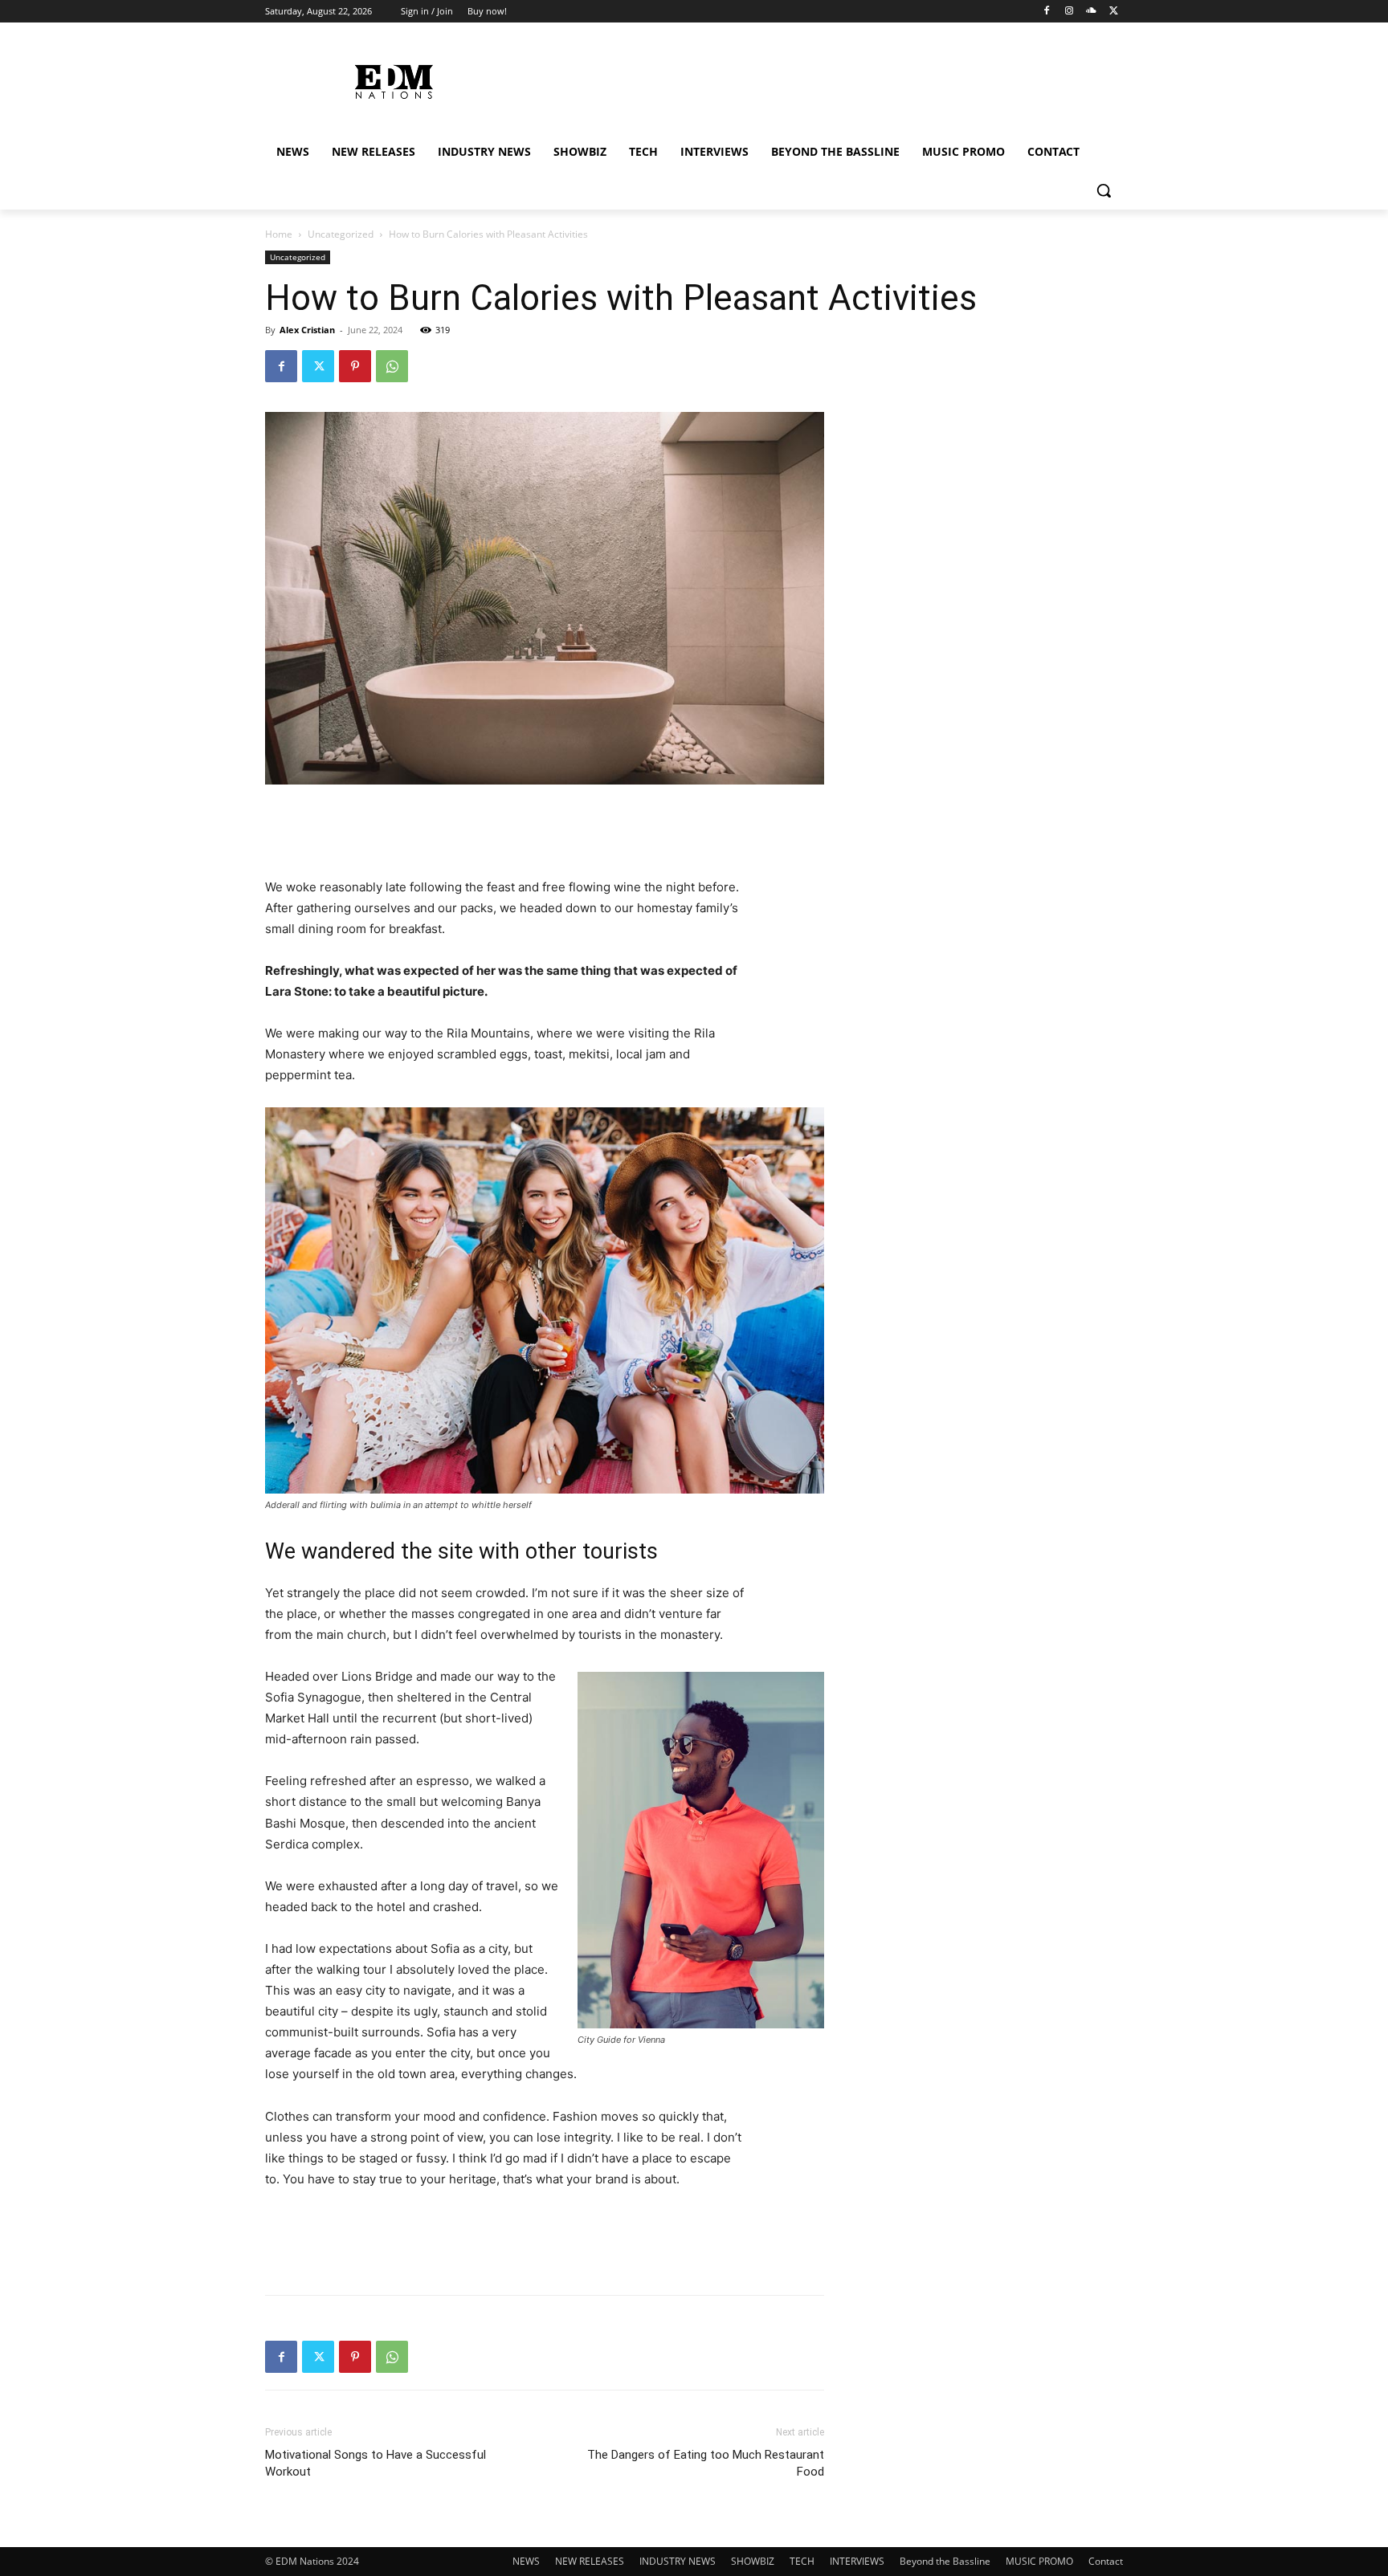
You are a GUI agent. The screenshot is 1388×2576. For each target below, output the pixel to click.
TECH (802, 2561)
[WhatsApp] (392, 366)
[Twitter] (1114, 12)
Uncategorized (341, 234)
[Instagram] (1070, 12)
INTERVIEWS (857, 2561)
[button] (1104, 190)
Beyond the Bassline (945, 2561)
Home (279, 234)
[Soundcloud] (1091, 12)
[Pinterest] (355, 366)
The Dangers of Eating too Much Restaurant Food (706, 2463)
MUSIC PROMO (1039, 2561)
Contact (1106, 2561)
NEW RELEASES (590, 2561)
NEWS (526, 2561)
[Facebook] (1047, 12)
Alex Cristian (307, 330)
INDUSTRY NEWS (678, 2561)
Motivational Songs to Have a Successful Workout (376, 2463)
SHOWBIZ (753, 2561)
